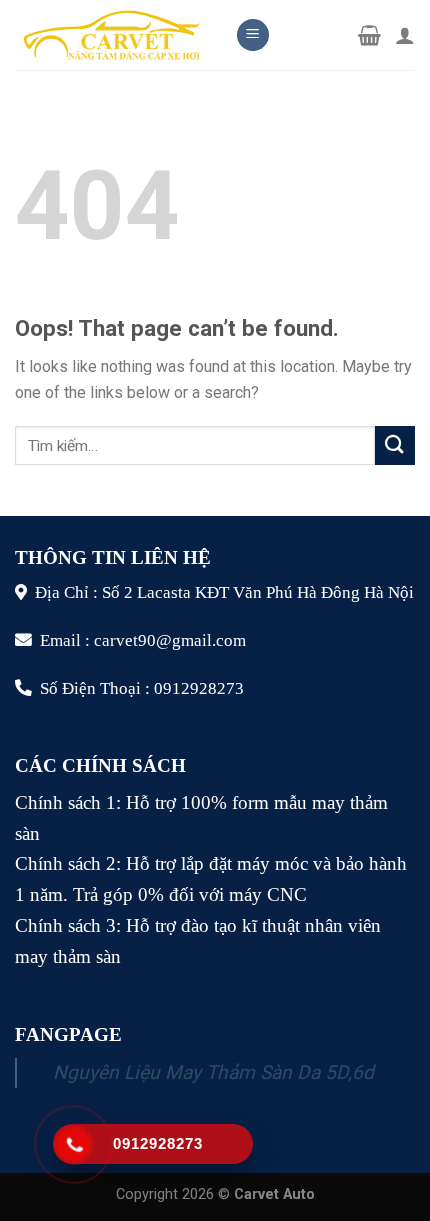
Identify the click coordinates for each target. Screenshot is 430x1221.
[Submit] (395, 445)
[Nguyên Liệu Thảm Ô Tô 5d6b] (110, 34)
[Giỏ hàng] (369, 35)
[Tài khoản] (405, 35)
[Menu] (253, 35)
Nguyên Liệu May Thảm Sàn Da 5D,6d (213, 1072)
